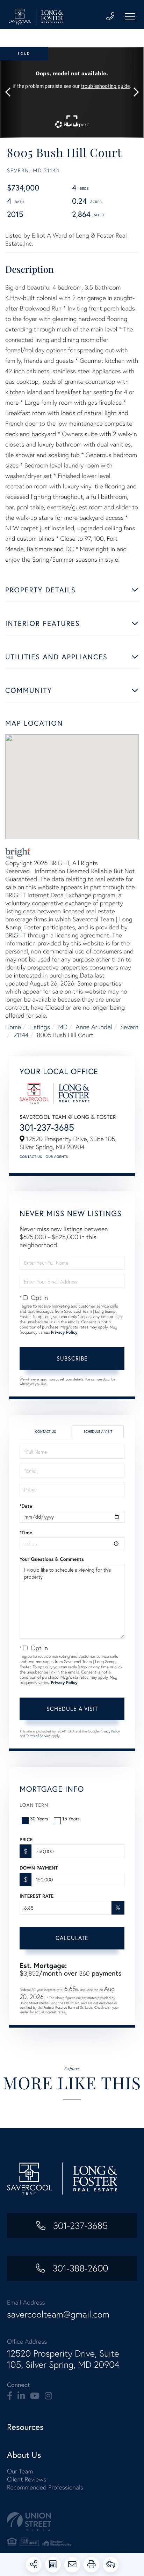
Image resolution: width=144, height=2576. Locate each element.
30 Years (39, 1819)
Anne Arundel (94, 1027)
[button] (11, 92)
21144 (21, 1035)
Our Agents (57, 1157)
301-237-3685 (47, 1127)
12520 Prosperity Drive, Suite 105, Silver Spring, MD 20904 (63, 2359)
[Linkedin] (21, 2396)
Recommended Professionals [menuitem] (45, 2487)
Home (13, 1027)
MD (63, 1027)
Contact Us (31, 1157)
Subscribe (72, 1358)
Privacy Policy (64, 1332)
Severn (129, 1027)
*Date (26, 1506)
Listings (40, 1027)
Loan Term (34, 1805)
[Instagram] (48, 2396)
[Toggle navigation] (130, 17)
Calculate (72, 1938)
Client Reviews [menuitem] (27, 2479)
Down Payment (39, 1868)
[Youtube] (35, 2396)
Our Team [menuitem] (20, 2471)
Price (26, 1840)
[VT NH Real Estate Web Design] (72, 2522)
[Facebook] (10, 2396)
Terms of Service (38, 1736)
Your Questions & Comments (52, 1559)
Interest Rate (37, 1896)
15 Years (71, 1819)
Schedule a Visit (98, 1432)
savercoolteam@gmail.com (58, 2314)
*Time (26, 1533)
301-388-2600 (79, 2268)
